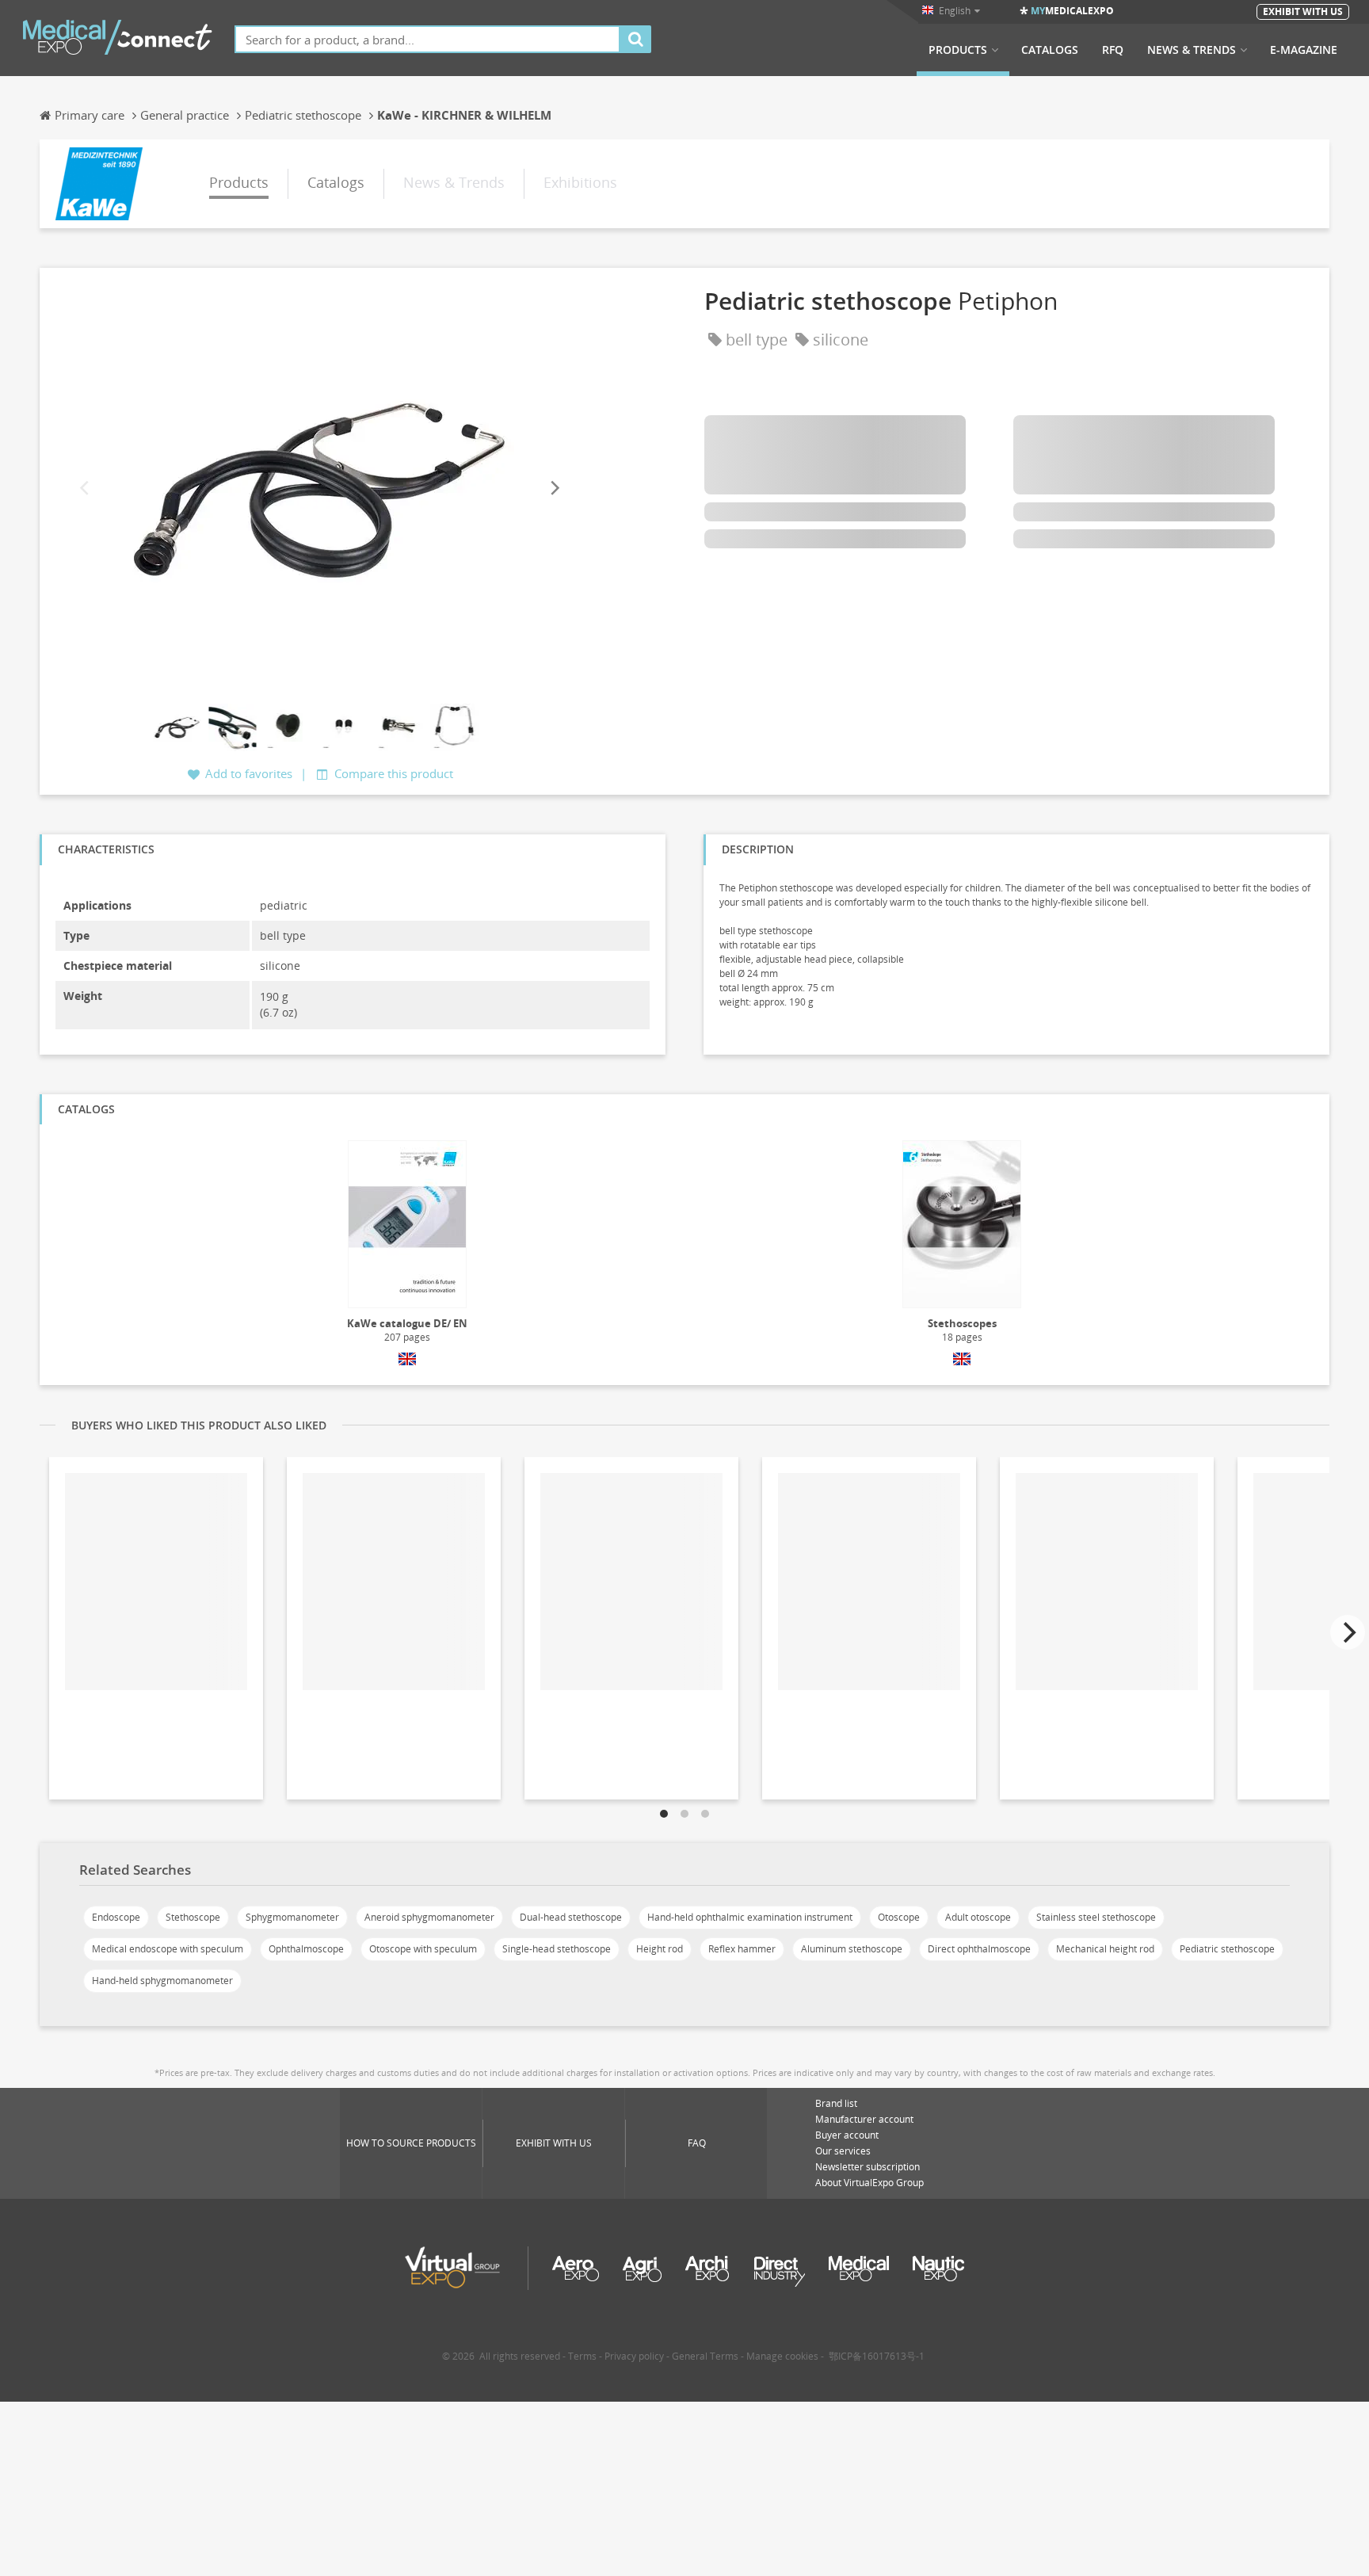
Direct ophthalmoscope (979, 1949)
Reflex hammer (742, 1949)
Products (958, 50)
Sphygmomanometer (292, 1917)
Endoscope (116, 1917)
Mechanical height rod (1105, 1949)
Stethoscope (193, 1917)
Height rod (660, 1949)
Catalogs (1050, 50)
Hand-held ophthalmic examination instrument (750, 1917)
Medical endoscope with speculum (168, 1949)
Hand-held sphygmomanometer (162, 1981)
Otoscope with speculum (423, 1949)
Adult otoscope (978, 1917)
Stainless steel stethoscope (1096, 1917)
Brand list (836, 2103)
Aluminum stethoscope (852, 1949)
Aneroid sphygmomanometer (429, 1917)
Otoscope (899, 1917)
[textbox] (427, 39)
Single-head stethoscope (557, 1949)
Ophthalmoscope (306, 1949)
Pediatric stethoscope (1227, 1949)
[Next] (554, 488)
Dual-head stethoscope (571, 1917)
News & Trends (1192, 50)
